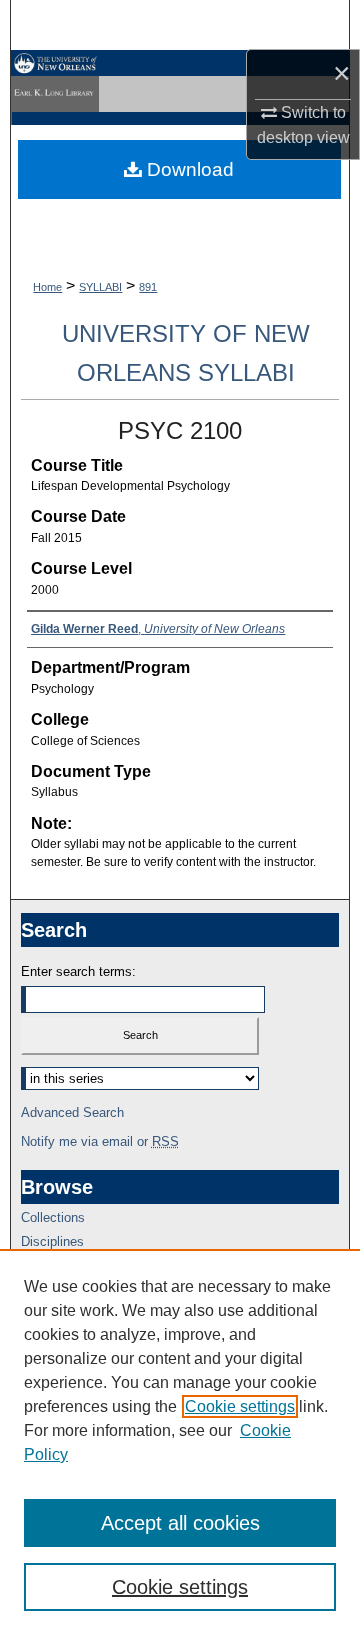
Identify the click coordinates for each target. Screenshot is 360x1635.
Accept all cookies (180, 1523)
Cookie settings (240, 1406)
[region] (180, 1442)
